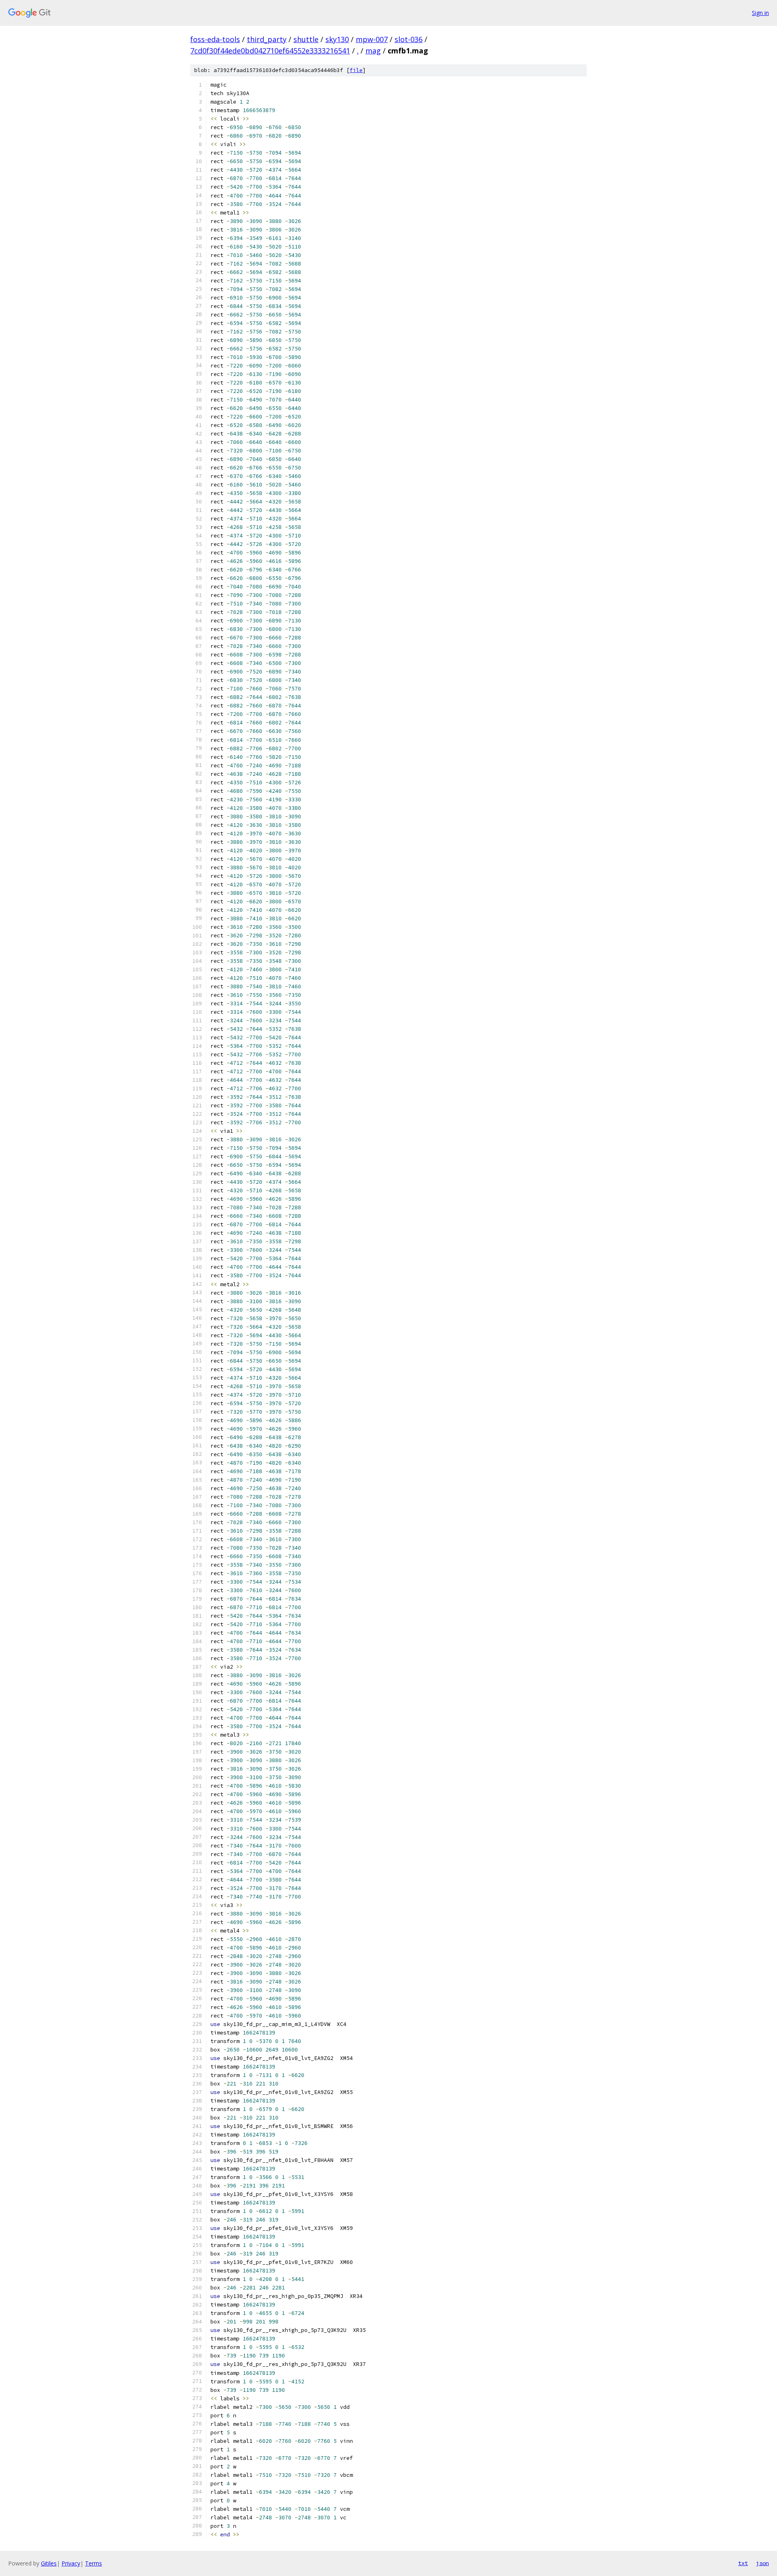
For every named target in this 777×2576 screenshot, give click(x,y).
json (762, 2563)
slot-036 (409, 39)
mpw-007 (372, 39)
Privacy (71, 2563)
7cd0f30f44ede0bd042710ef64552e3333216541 (270, 51)
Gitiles (49, 2563)
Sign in (760, 13)
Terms (93, 2563)
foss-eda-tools (215, 39)
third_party (267, 39)
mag (373, 51)
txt (743, 2563)
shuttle (306, 39)
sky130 (337, 39)
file (356, 70)
